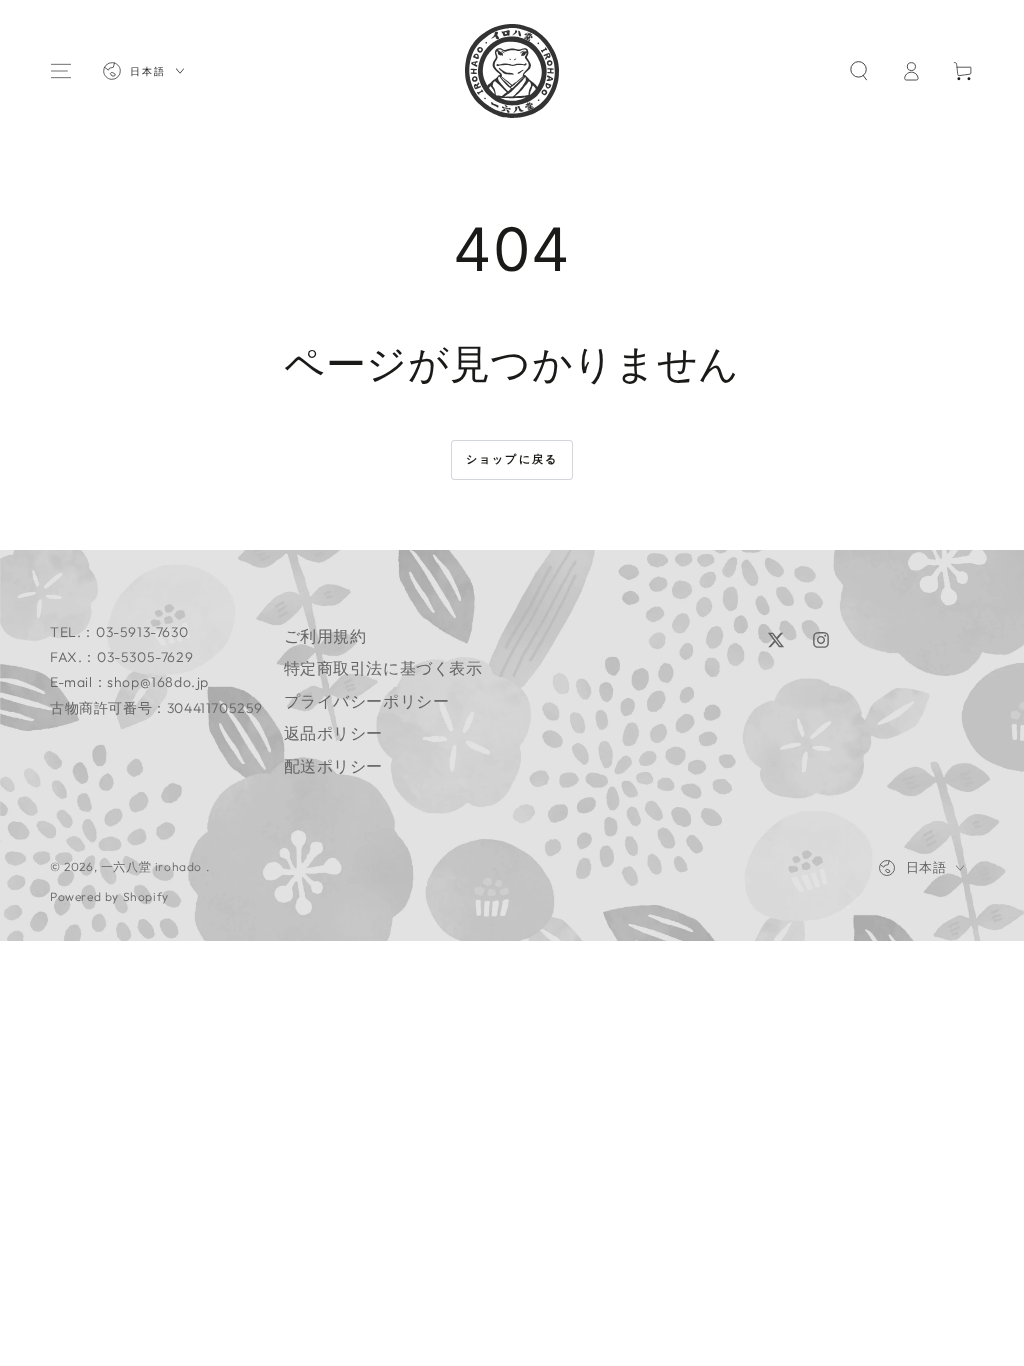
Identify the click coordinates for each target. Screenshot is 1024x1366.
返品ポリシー (334, 733)
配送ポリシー (334, 766)
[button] (859, 71)
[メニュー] (61, 71)
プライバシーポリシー (367, 701)
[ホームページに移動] (512, 71)
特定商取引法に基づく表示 (383, 668)
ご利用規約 (325, 636)
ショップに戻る (512, 459)
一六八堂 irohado (153, 866)
